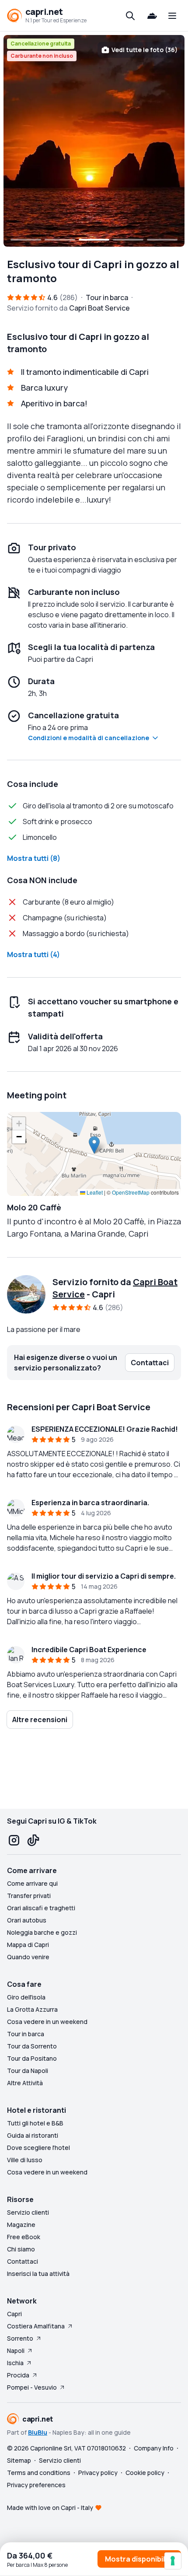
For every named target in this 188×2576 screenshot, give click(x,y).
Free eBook (24, 2237)
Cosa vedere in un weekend (47, 2022)
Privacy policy (98, 2473)
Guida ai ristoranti (33, 2135)
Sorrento (20, 2338)
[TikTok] (33, 1840)
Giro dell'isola (26, 1997)
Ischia (15, 2363)
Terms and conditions (39, 2473)
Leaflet (94, 1192)
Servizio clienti (28, 2212)
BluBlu (38, 2432)
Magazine (21, 2225)
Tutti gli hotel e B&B (35, 2123)
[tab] (26, 240)
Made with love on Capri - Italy (50, 2508)
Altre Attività (25, 2083)
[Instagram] (14, 1840)
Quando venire (28, 1957)
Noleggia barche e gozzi (42, 1932)
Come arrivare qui (32, 1883)
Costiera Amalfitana (36, 2326)
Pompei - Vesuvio (32, 2387)
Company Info (154, 2448)
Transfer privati (29, 1896)
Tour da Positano (32, 2058)
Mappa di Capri (28, 1945)
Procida (18, 2375)
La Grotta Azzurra (32, 2009)
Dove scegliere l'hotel (38, 2148)
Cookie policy (145, 2473)
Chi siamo (21, 2249)
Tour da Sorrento (32, 2046)
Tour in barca (26, 2034)
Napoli (16, 2351)
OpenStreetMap (131, 1192)
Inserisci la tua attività (38, 2274)
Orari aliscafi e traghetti (41, 1908)
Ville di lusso (25, 2160)
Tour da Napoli (28, 2071)
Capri (14, 2314)
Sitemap (19, 2460)
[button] (94, 1145)
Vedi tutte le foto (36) (144, 50)
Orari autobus (27, 1920)
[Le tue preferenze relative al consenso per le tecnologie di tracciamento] (173, 2561)
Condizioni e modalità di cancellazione (89, 738)
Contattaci (23, 2261)
